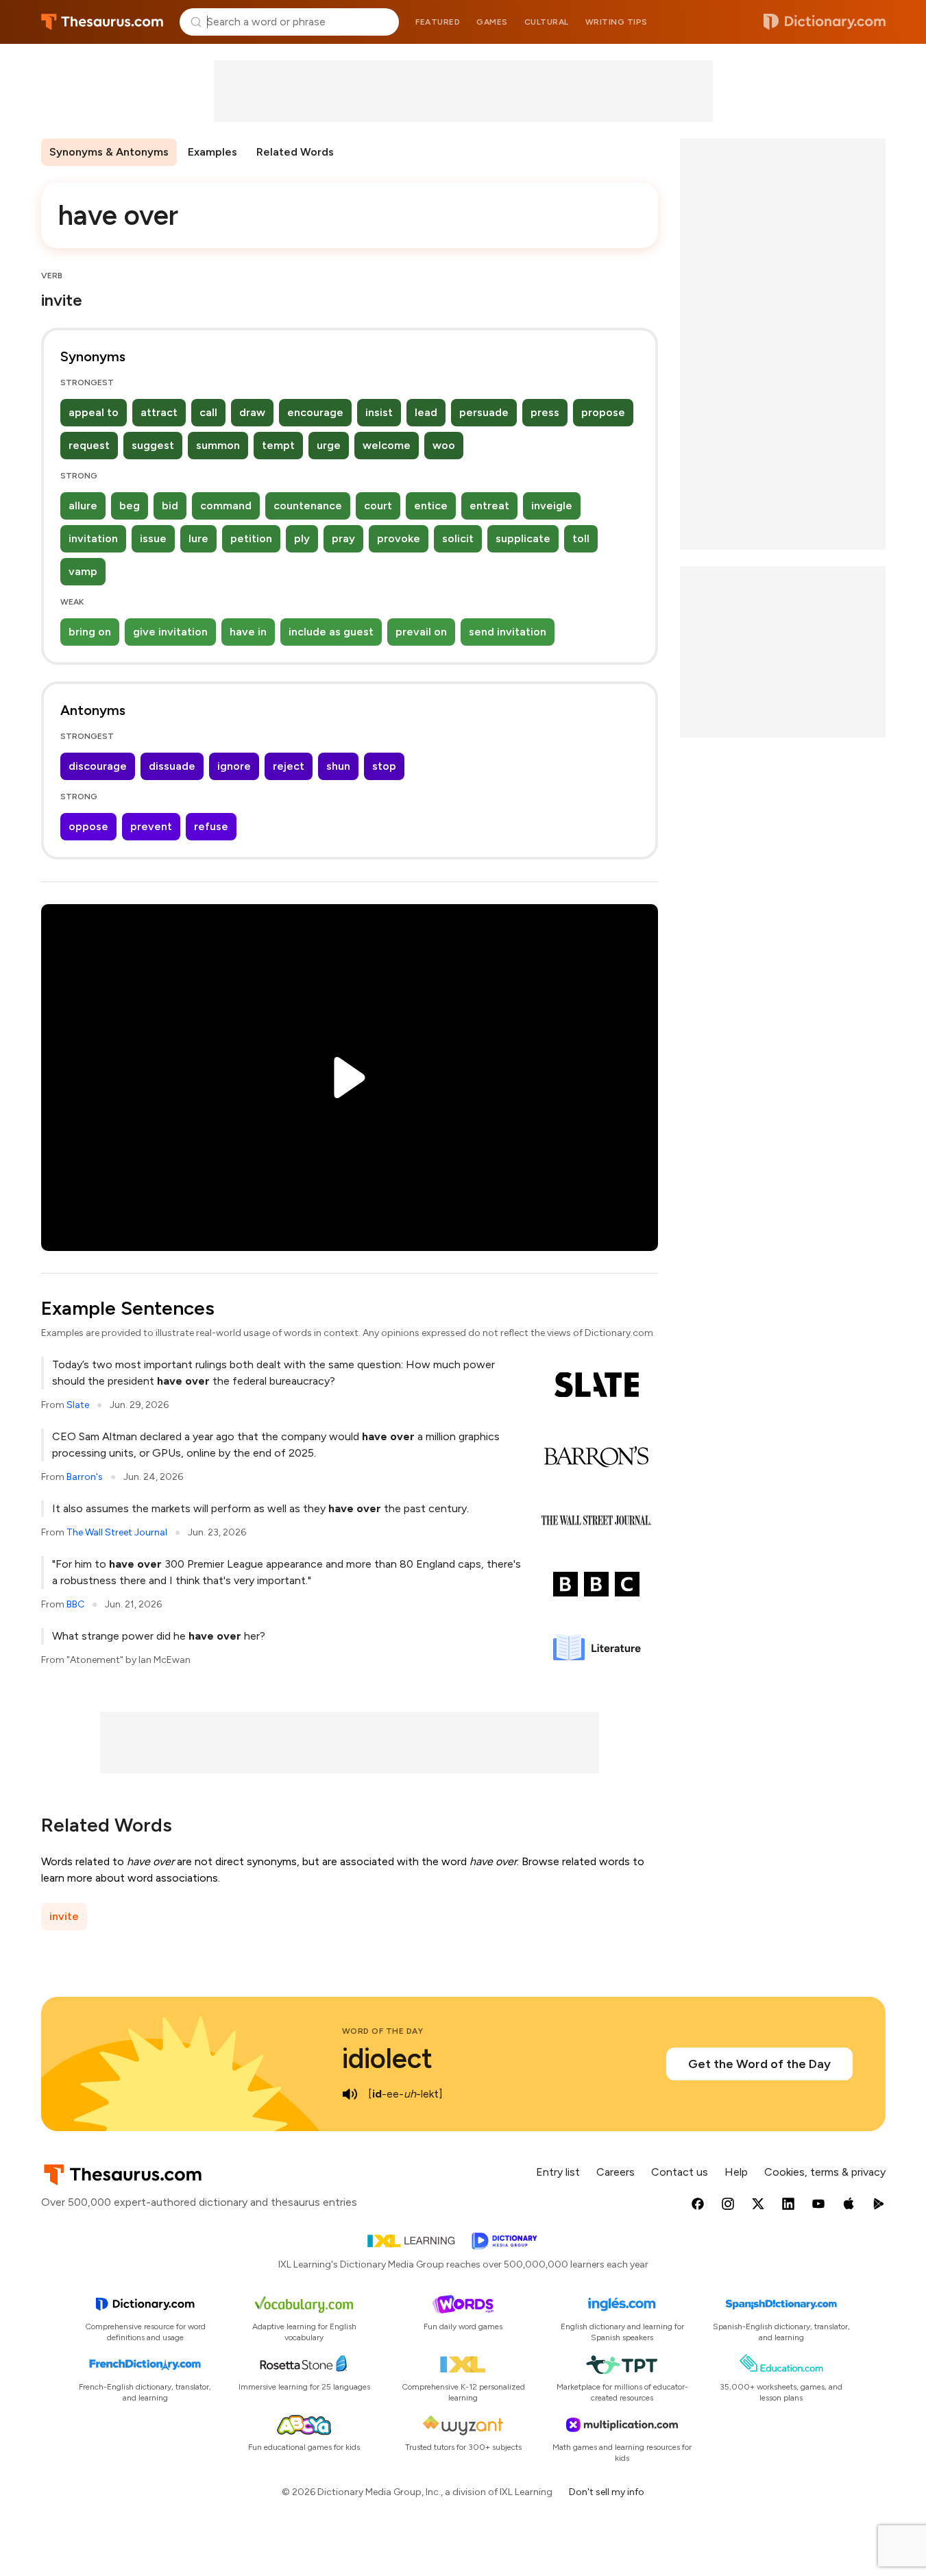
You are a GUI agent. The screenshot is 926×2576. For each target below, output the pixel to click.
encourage (315, 412)
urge (329, 445)
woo (444, 445)
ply (302, 538)
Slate (78, 1405)
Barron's (85, 1477)
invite (64, 1916)
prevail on (421, 632)
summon (218, 445)
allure (83, 506)
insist (379, 412)
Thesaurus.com (102, 22)
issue (153, 538)
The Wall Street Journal (117, 1532)
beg (130, 506)
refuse (211, 826)
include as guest (331, 632)
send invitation (508, 632)
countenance (308, 506)
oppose (88, 826)
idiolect (387, 2058)
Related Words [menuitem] (295, 152)
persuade (484, 412)
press (545, 412)
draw (252, 412)
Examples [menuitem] (212, 152)
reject (289, 766)
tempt (278, 445)
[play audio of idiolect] (350, 2094)
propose (603, 412)
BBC (75, 1604)
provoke (399, 538)
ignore (234, 766)
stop (384, 766)
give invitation (170, 632)
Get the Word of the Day (759, 2064)
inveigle (552, 506)
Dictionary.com (825, 22)
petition (251, 538)
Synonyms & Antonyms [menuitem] (109, 152)
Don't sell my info (607, 2492)
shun (338, 766)
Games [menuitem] (492, 22)
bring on (90, 632)
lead (426, 412)
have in (248, 632)
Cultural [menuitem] (547, 22)
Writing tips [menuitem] (617, 22)
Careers (616, 2172)
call (208, 412)
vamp (83, 571)
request (89, 445)
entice (431, 506)
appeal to (94, 412)
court (378, 506)
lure (198, 538)
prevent (151, 826)
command (226, 506)
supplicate (523, 538)
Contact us (680, 2172)
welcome (387, 445)
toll (581, 538)
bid (170, 506)
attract (159, 412)
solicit (458, 538)
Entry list (558, 2172)
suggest (153, 445)
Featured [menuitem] (438, 22)
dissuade (172, 766)
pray (343, 538)
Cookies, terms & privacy (825, 2172)
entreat (489, 506)
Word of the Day (383, 2031)
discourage (98, 766)
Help (736, 2172)
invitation (93, 538)
